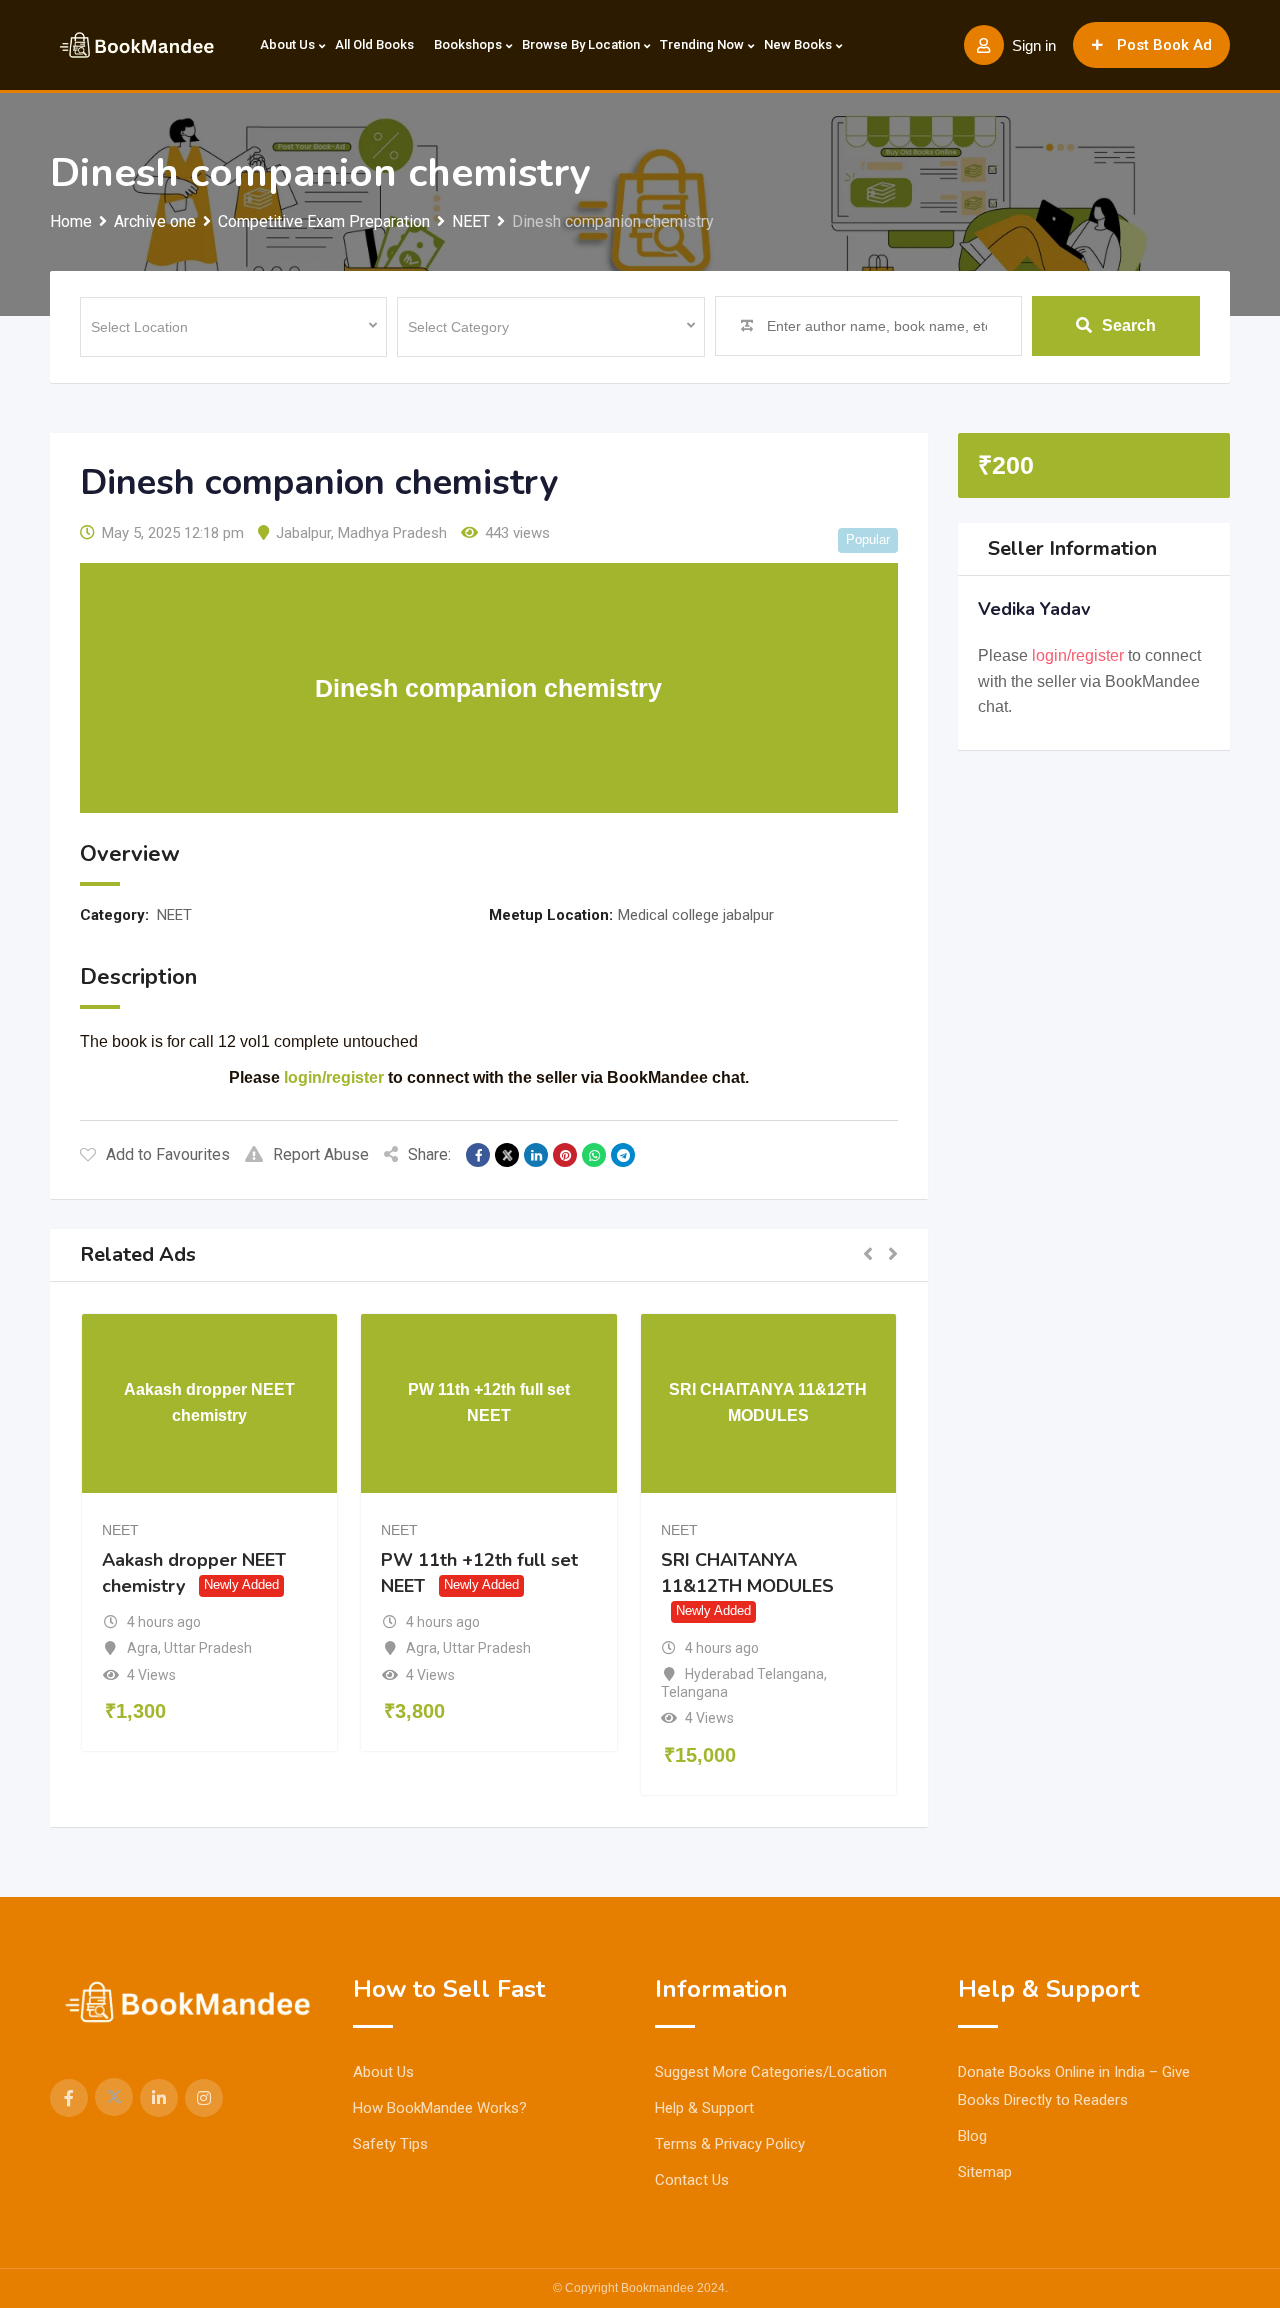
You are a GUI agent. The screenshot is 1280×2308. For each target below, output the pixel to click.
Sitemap (985, 2172)
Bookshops (468, 44)
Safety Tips (390, 2144)
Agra (142, 1648)
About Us (287, 44)
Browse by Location (581, 44)
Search (1129, 325)
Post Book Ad (1164, 45)
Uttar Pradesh (208, 1648)
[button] (868, 1255)
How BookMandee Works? (440, 2108)
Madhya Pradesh (392, 533)
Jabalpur (303, 533)
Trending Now (702, 44)
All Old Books (374, 44)
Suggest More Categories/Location (771, 2072)
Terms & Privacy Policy (730, 2144)
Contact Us (692, 2180)
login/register (334, 1077)
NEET (174, 915)
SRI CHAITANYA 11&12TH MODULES (747, 1573)
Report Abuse (321, 1154)
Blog (972, 2136)
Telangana (694, 1692)
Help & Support (704, 2108)
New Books (798, 44)
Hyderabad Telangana (754, 1674)
